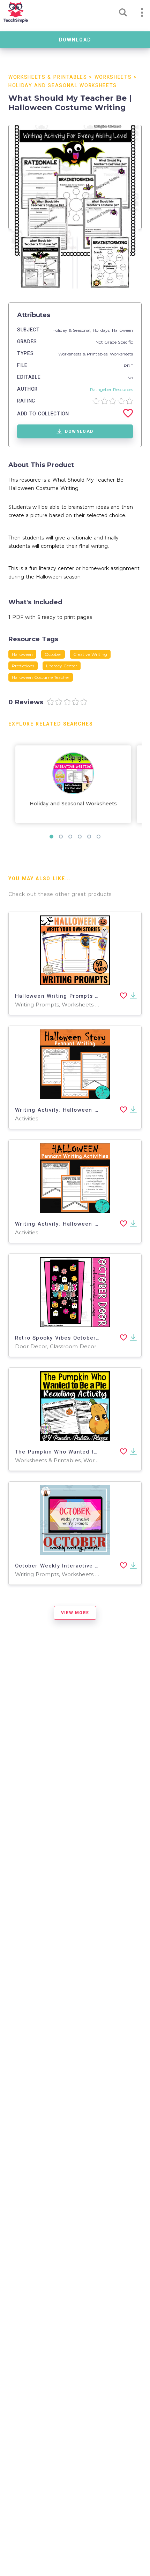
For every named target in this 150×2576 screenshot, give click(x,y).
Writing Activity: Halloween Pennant (66, 1224)
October (53, 654)
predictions (23, 666)
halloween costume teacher (41, 677)
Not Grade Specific (114, 342)
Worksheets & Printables (48, 77)
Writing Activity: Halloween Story (62, 1110)
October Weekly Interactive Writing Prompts (78, 1566)
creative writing (90, 654)
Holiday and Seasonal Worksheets (63, 86)
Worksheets (113, 77)
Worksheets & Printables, (84, 354)
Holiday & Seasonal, (73, 330)
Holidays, (102, 330)
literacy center (62, 666)
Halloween (122, 330)
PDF (128, 366)
